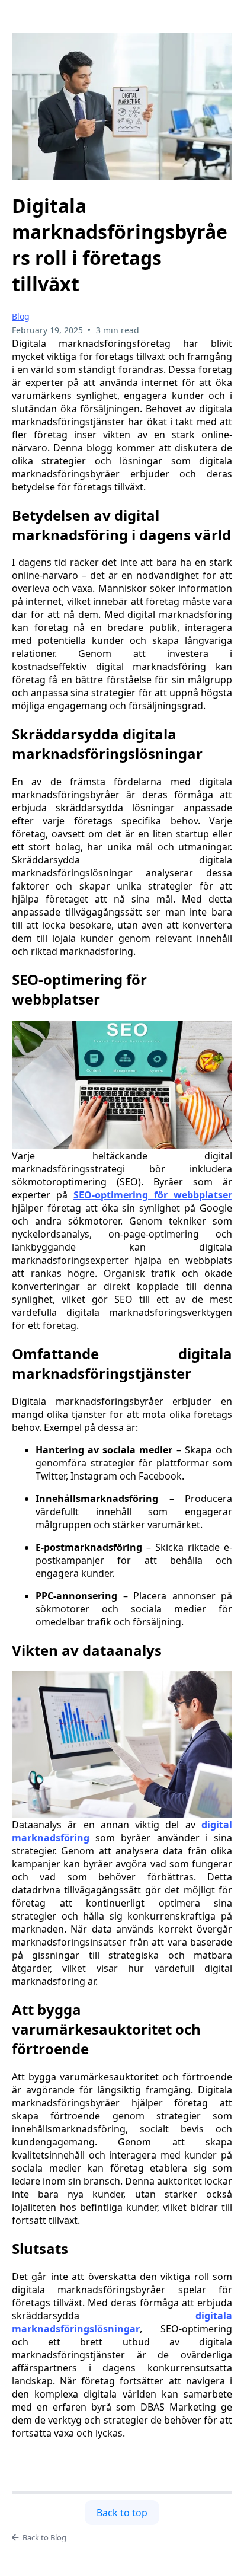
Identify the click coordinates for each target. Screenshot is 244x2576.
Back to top (122, 2513)
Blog (21, 316)
